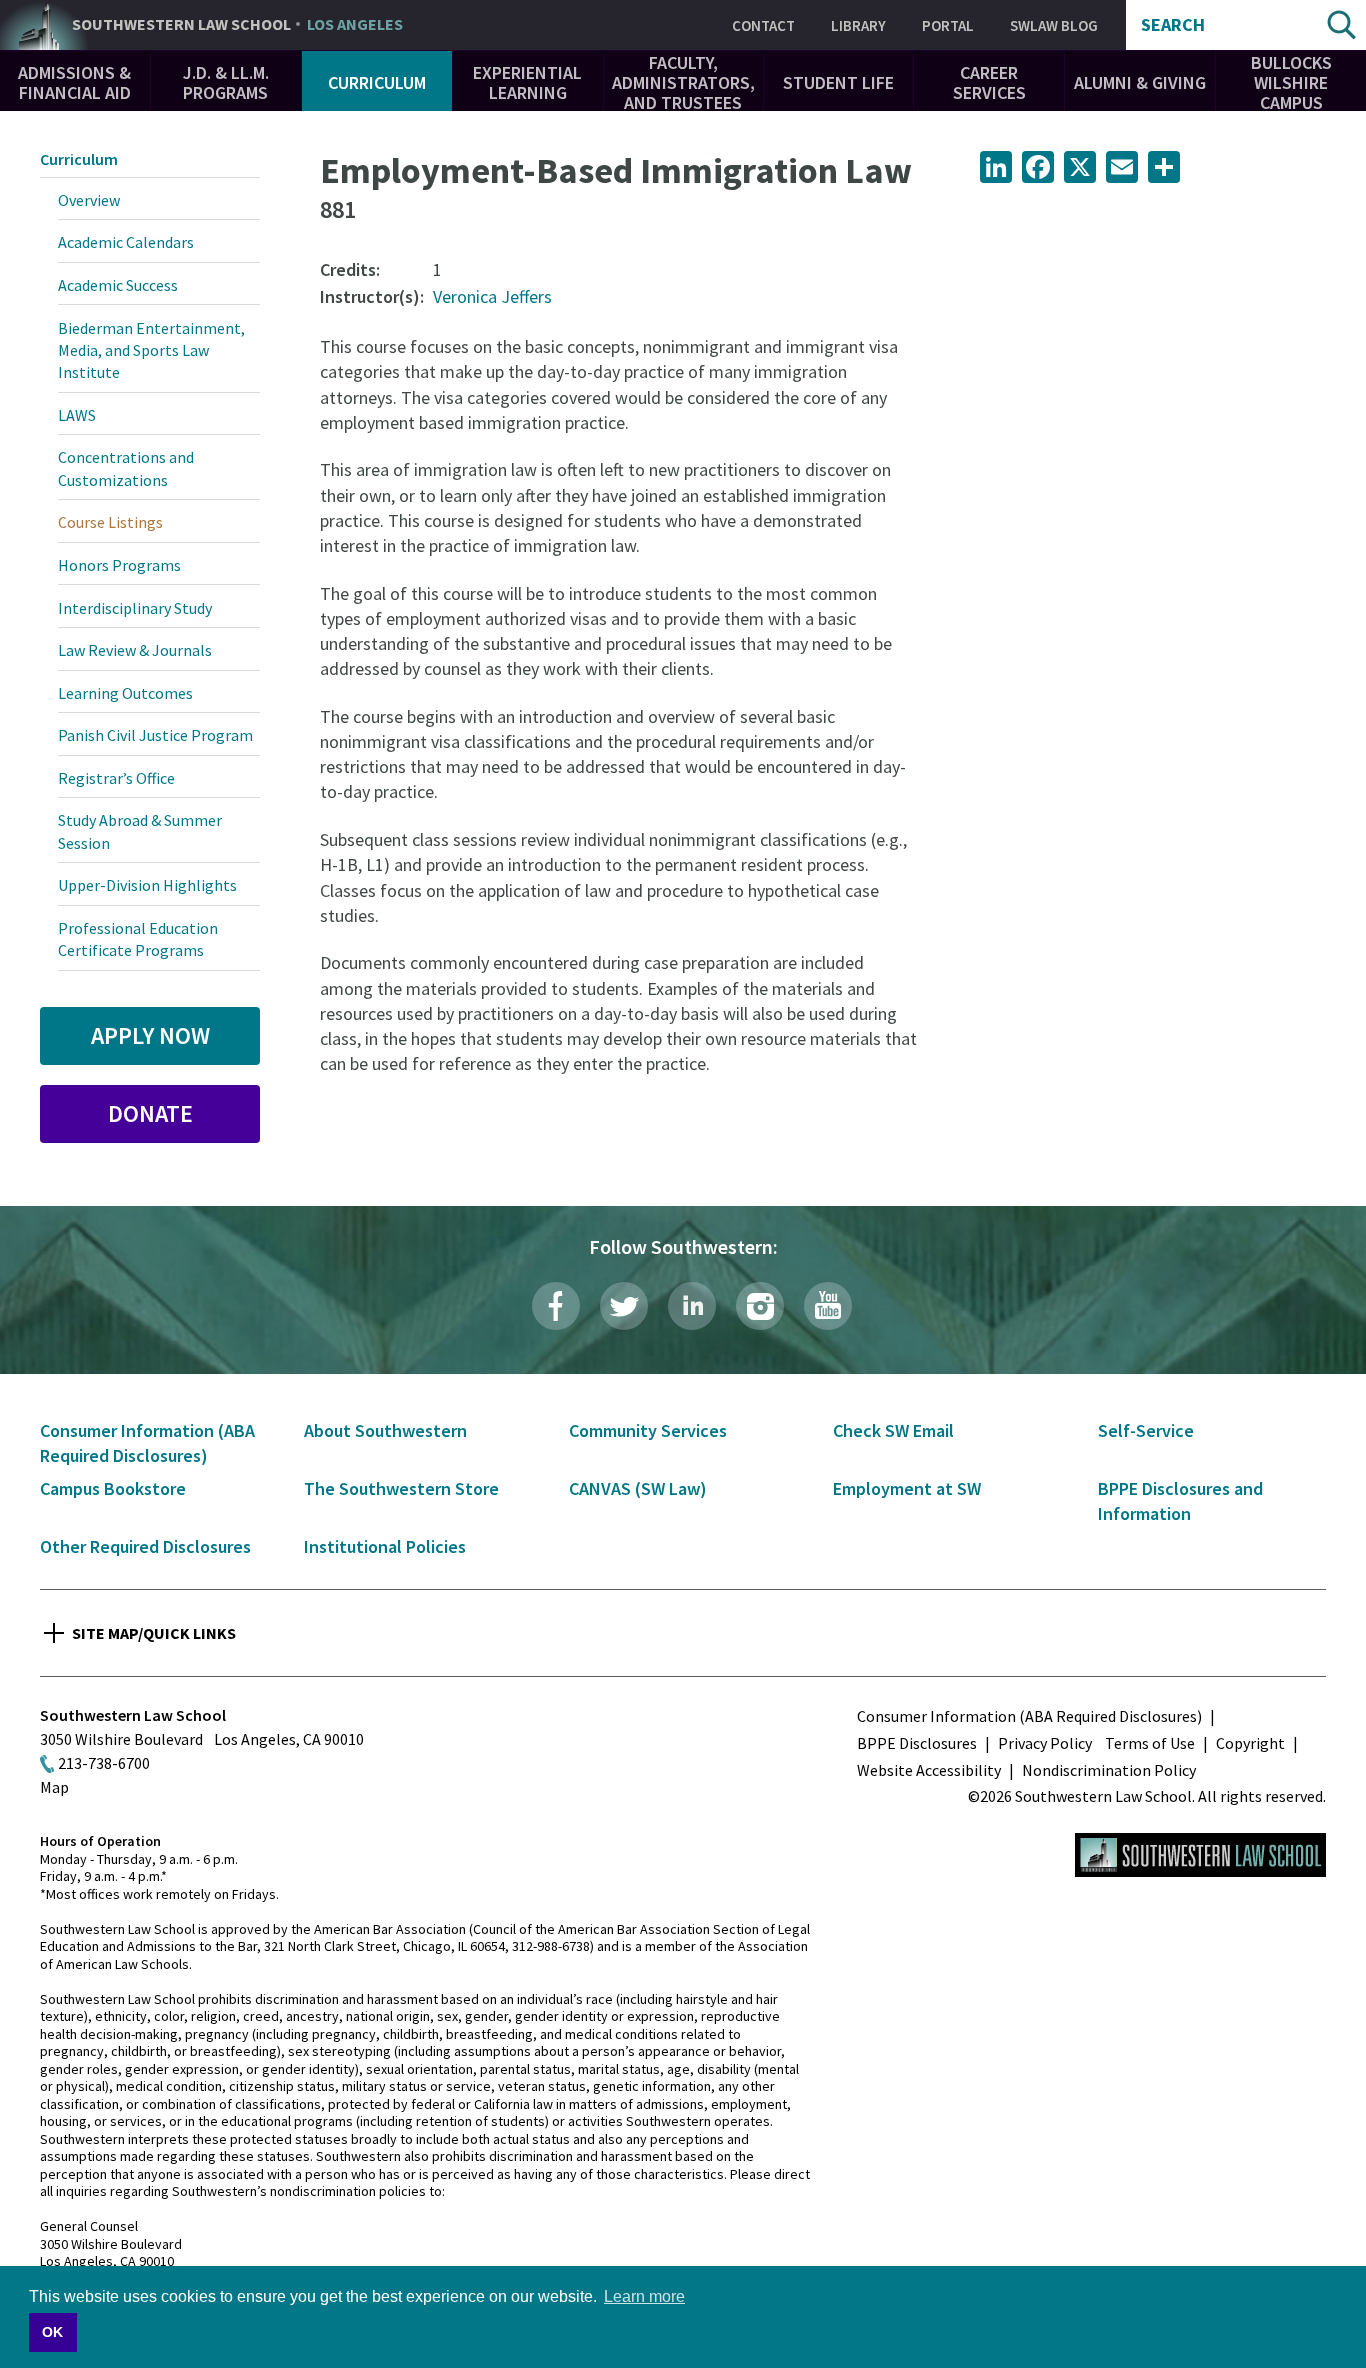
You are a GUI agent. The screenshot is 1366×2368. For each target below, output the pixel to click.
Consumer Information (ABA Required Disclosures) (1029, 1716)
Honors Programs (119, 565)
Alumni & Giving (1140, 82)
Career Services (989, 82)
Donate (150, 1113)
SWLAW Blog (1054, 25)
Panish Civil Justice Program (155, 735)
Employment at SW (907, 1488)
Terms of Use (1150, 1743)
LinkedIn (692, 1306)
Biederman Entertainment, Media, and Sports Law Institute (151, 350)
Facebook (556, 1306)
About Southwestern (385, 1430)
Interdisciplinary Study (135, 608)
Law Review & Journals (135, 650)
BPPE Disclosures (917, 1743)
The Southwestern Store (401, 1488)
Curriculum (377, 82)
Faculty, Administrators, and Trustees (683, 82)
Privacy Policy (1045, 1743)
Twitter (624, 1306)
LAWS (77, 415)
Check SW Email (893, 1430)
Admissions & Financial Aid (74, 82)
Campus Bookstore (113, 1488)
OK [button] (52, 2332)
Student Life (838, 82)
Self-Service (1146, 1430)
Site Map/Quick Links (154, 1633)
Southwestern (237, 25)
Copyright (1250, 1743)
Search (1173, 25)
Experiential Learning (527, 82)
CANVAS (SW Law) (638, 1488)
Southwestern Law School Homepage (1200, 1855)
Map (54, 1787)
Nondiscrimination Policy (1109, 1770)
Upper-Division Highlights (147, 885)
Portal (948, 25)
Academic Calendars (126, 242)
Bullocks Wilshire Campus (1291, 82)
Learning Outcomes (125, 693)
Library (858, 25)
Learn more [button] (644, 2296)
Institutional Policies (385, 1546)
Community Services (648, 1430)
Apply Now (150, 1035)
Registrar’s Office (116, 778)
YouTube (828, 1306)
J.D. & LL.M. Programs (226, 82)
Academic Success (118, 285)
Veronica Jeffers (492, 296)
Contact (763, 25)
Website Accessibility (929, 1770)
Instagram (760, 1306)
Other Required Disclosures (145, 1546)
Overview (89, 200)
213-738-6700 (104, 1763)
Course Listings (110, 522)
